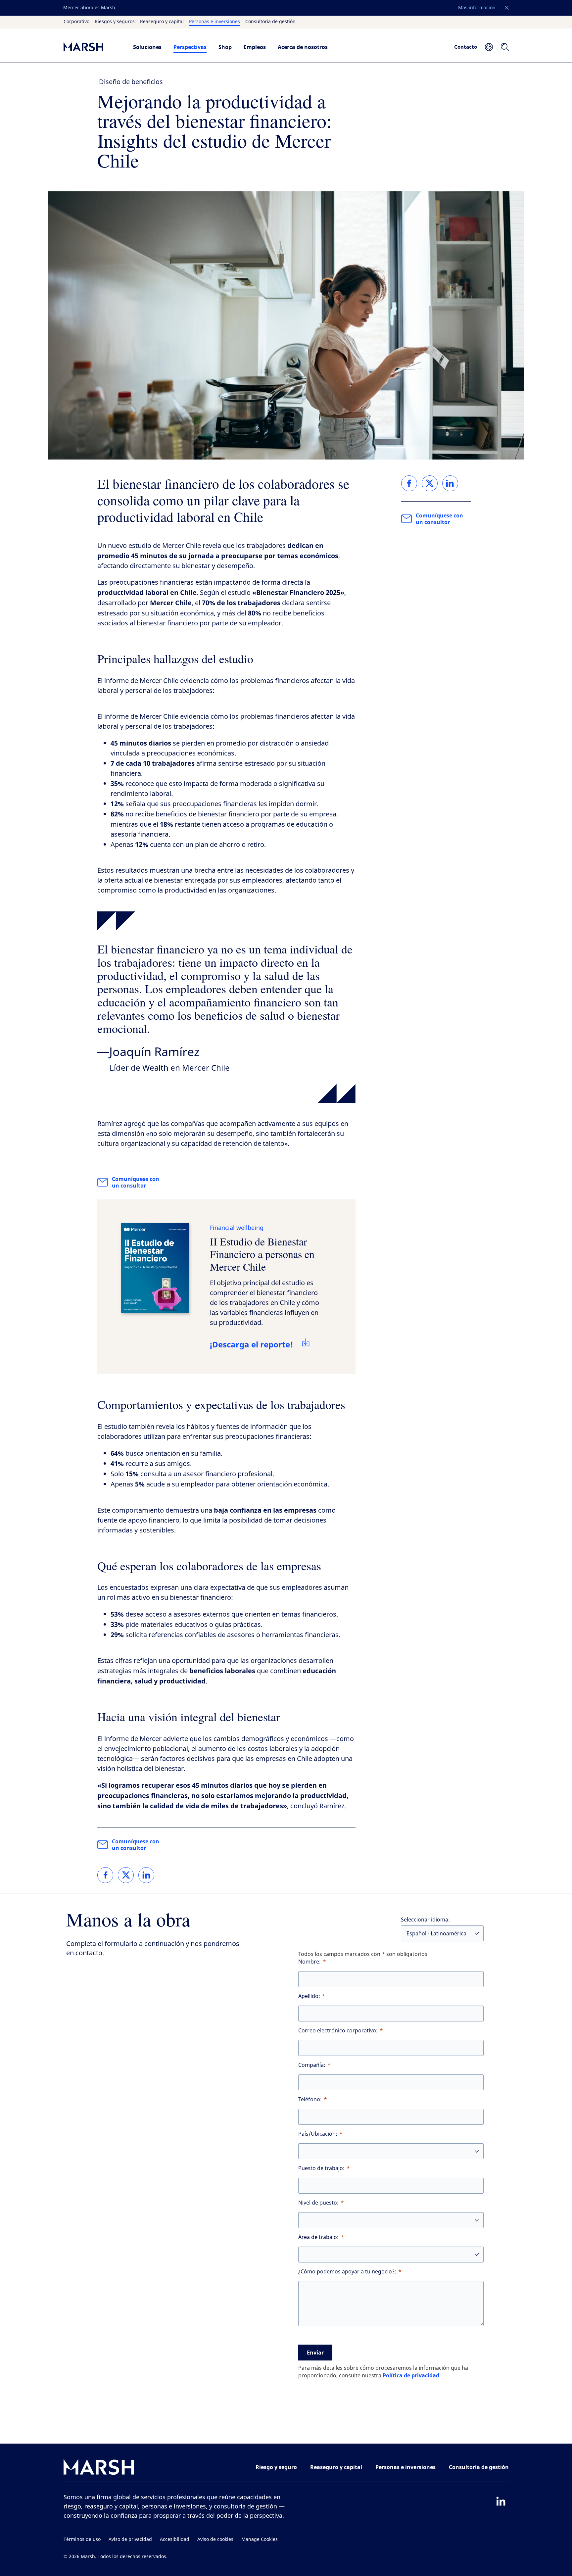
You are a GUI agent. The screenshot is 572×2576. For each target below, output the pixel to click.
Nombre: (310, 1962)
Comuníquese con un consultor (136, 1182)
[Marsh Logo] (99, 2469)
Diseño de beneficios (131, 82)
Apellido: (309, 1996)
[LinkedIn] (501, 2501)
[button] (507, 8)
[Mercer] (92, 47)
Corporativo (76, 22)
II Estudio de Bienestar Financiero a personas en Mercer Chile (262, 1254)
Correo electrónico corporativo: (338, 2031)
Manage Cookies (260, 2539)
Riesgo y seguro (276, 2467)
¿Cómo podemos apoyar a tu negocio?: (347, 2272)
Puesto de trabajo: (321, 2168)
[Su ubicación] (489, 47)
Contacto (466, 47)
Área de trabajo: (318, 2237)
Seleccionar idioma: (425, 1920)
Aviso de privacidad (130, 2539)
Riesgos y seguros (115, 22)
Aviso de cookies (215, 2539)
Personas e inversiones (215, 22)
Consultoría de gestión (270, 22)
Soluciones (147, 47)
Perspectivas (190, 47)
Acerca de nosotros (303, 47)
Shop (225, 47)
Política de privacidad (411, 2375)
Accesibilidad (175, 2539)
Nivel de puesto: (318, 2203)
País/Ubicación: (318, 2134)
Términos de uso (82, 2539)
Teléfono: (310, 2099)
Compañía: (312, 2065)
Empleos (255, 47)
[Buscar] (505, 47)
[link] (105, 1875)
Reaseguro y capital (162, 22)
